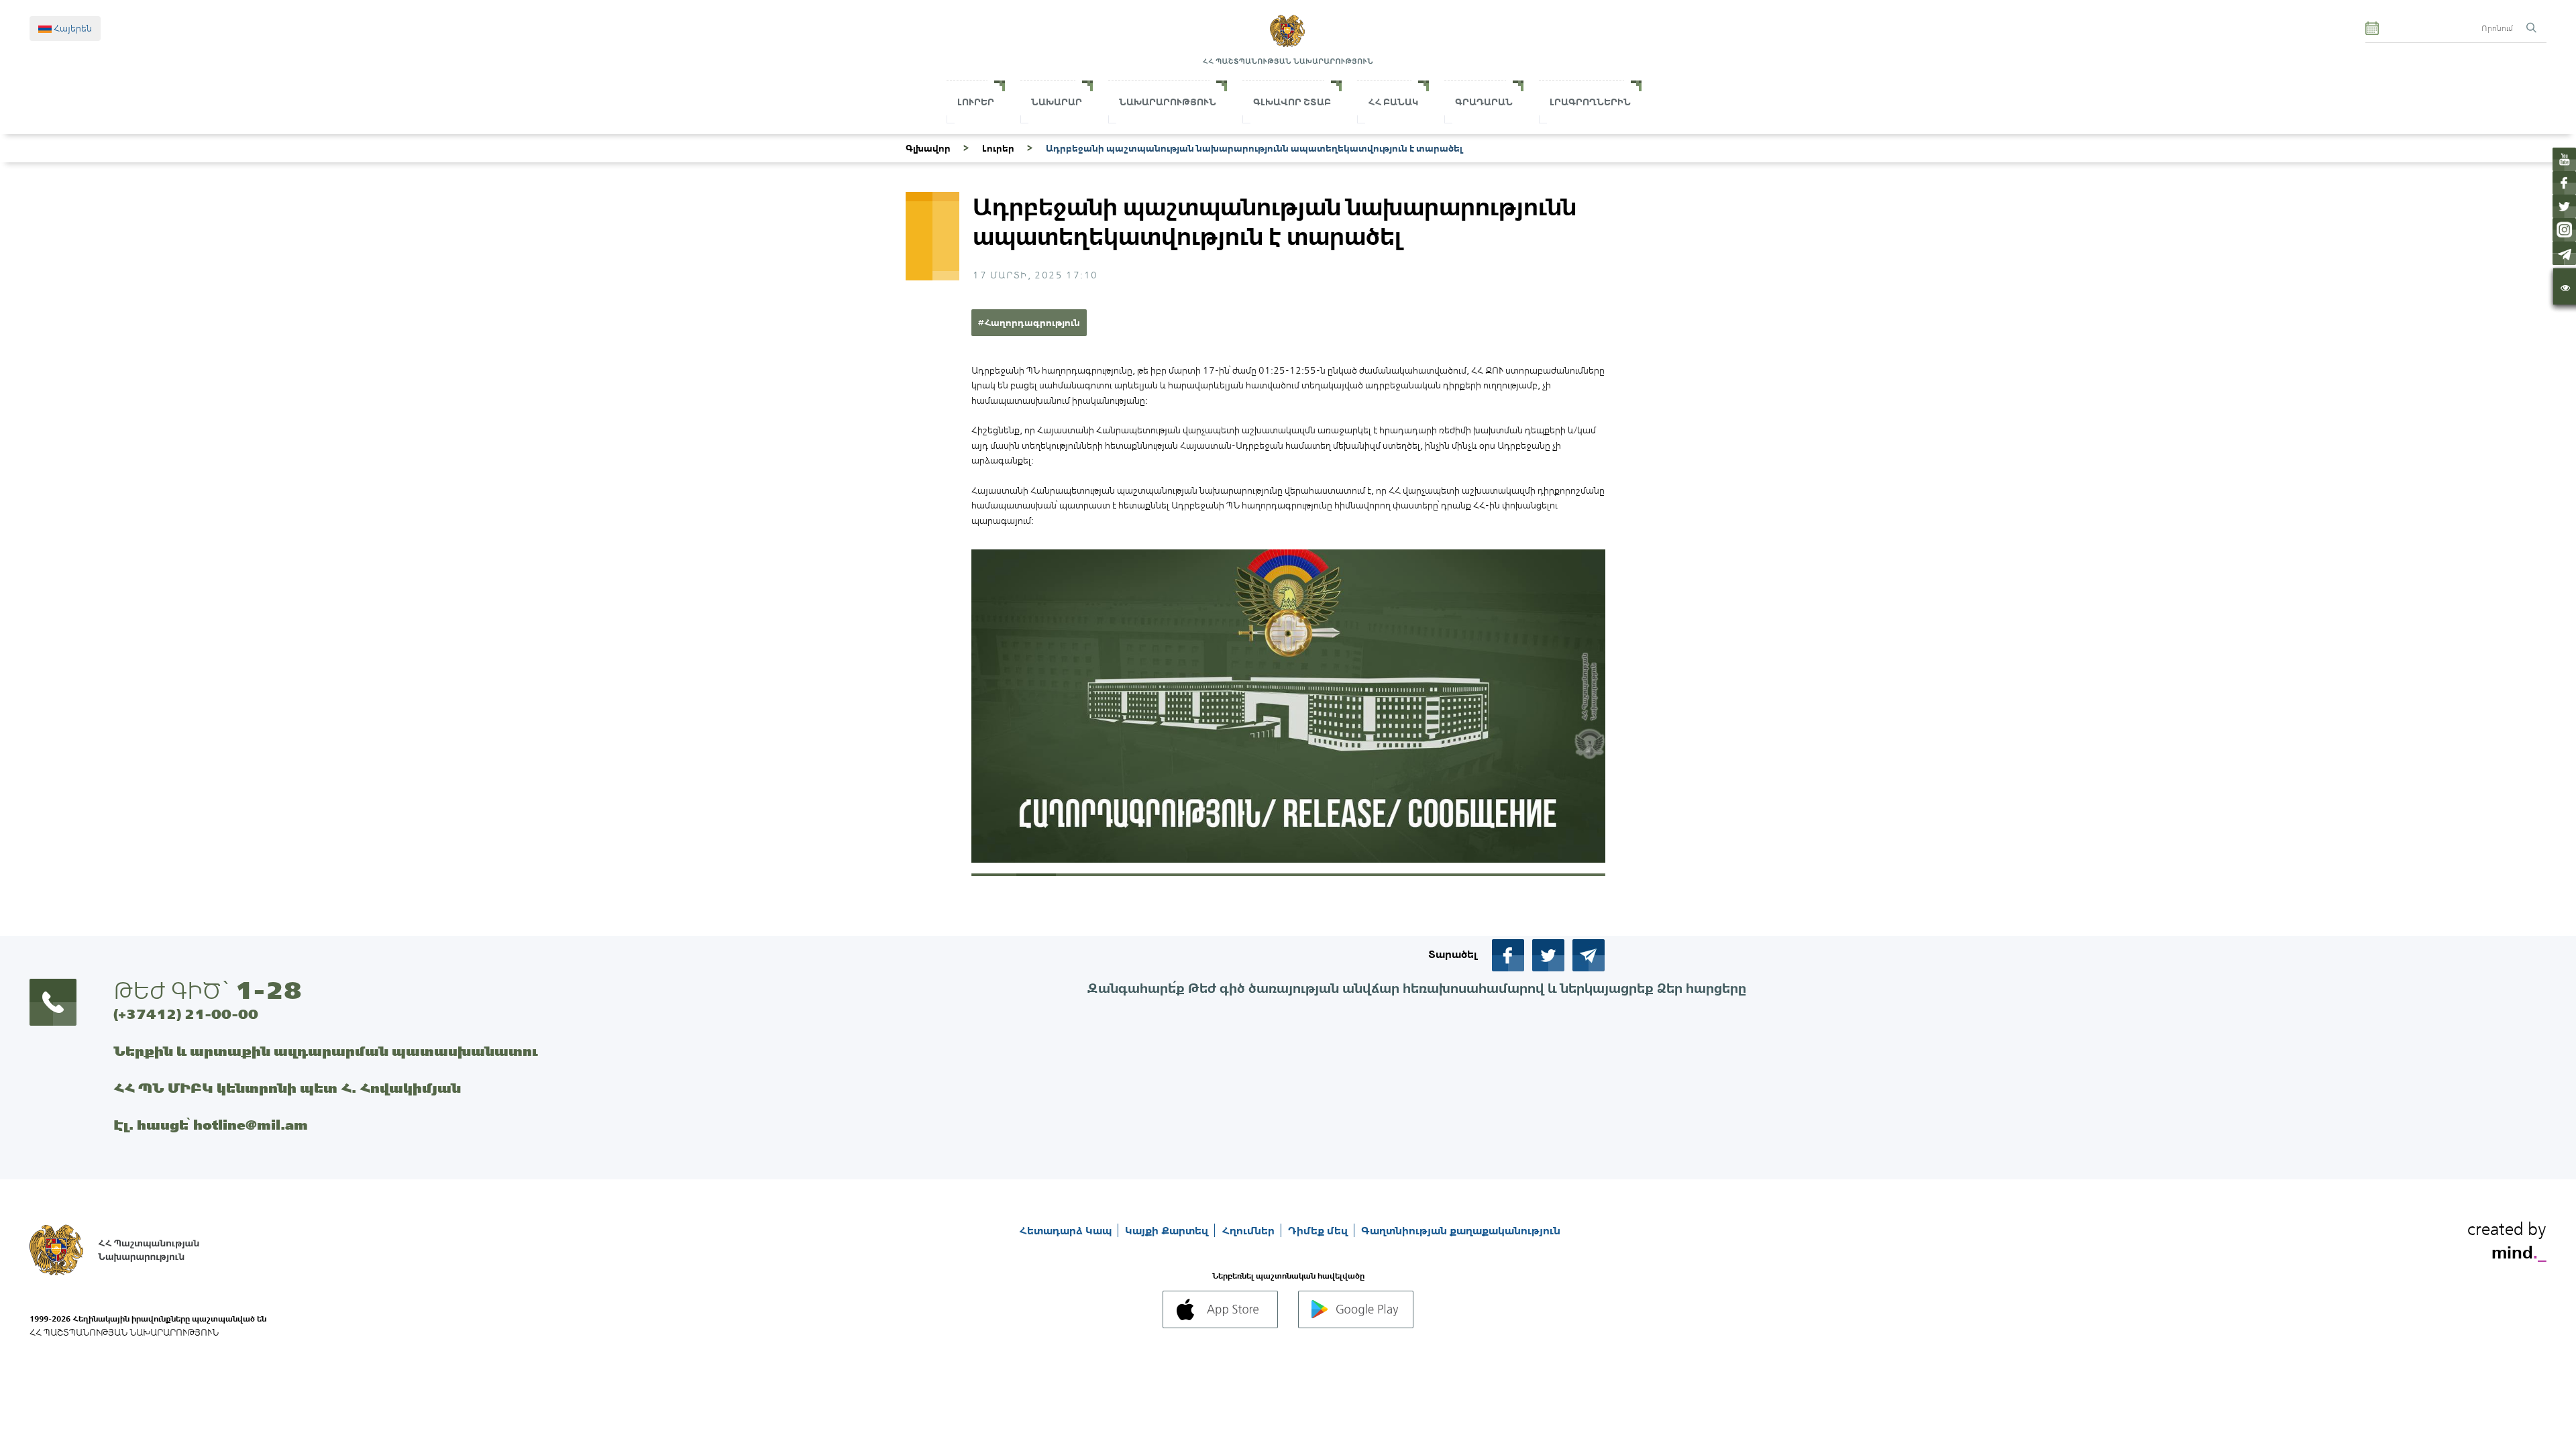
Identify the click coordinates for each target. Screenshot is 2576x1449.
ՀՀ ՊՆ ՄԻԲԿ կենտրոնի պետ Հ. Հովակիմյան (287, 1088)
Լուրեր (976, 102)
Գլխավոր (928, 148)
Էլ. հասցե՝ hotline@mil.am (211, 1125)
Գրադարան (1484, 102)
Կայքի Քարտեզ (1168, 1230)
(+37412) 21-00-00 (186, 1014)
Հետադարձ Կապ (1067, 1230)
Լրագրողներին (1590, 102)
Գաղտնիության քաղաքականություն (1461, 1230)
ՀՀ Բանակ (1393, 102)
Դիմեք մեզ (1319, 1230)
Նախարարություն (1168, 102)
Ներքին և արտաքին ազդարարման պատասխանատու (326, 1051)
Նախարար (1057, 102)
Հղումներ (1249, 1230)
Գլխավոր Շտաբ (1292, 102)
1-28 (268, 990)
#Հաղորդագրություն (1029, 323)
